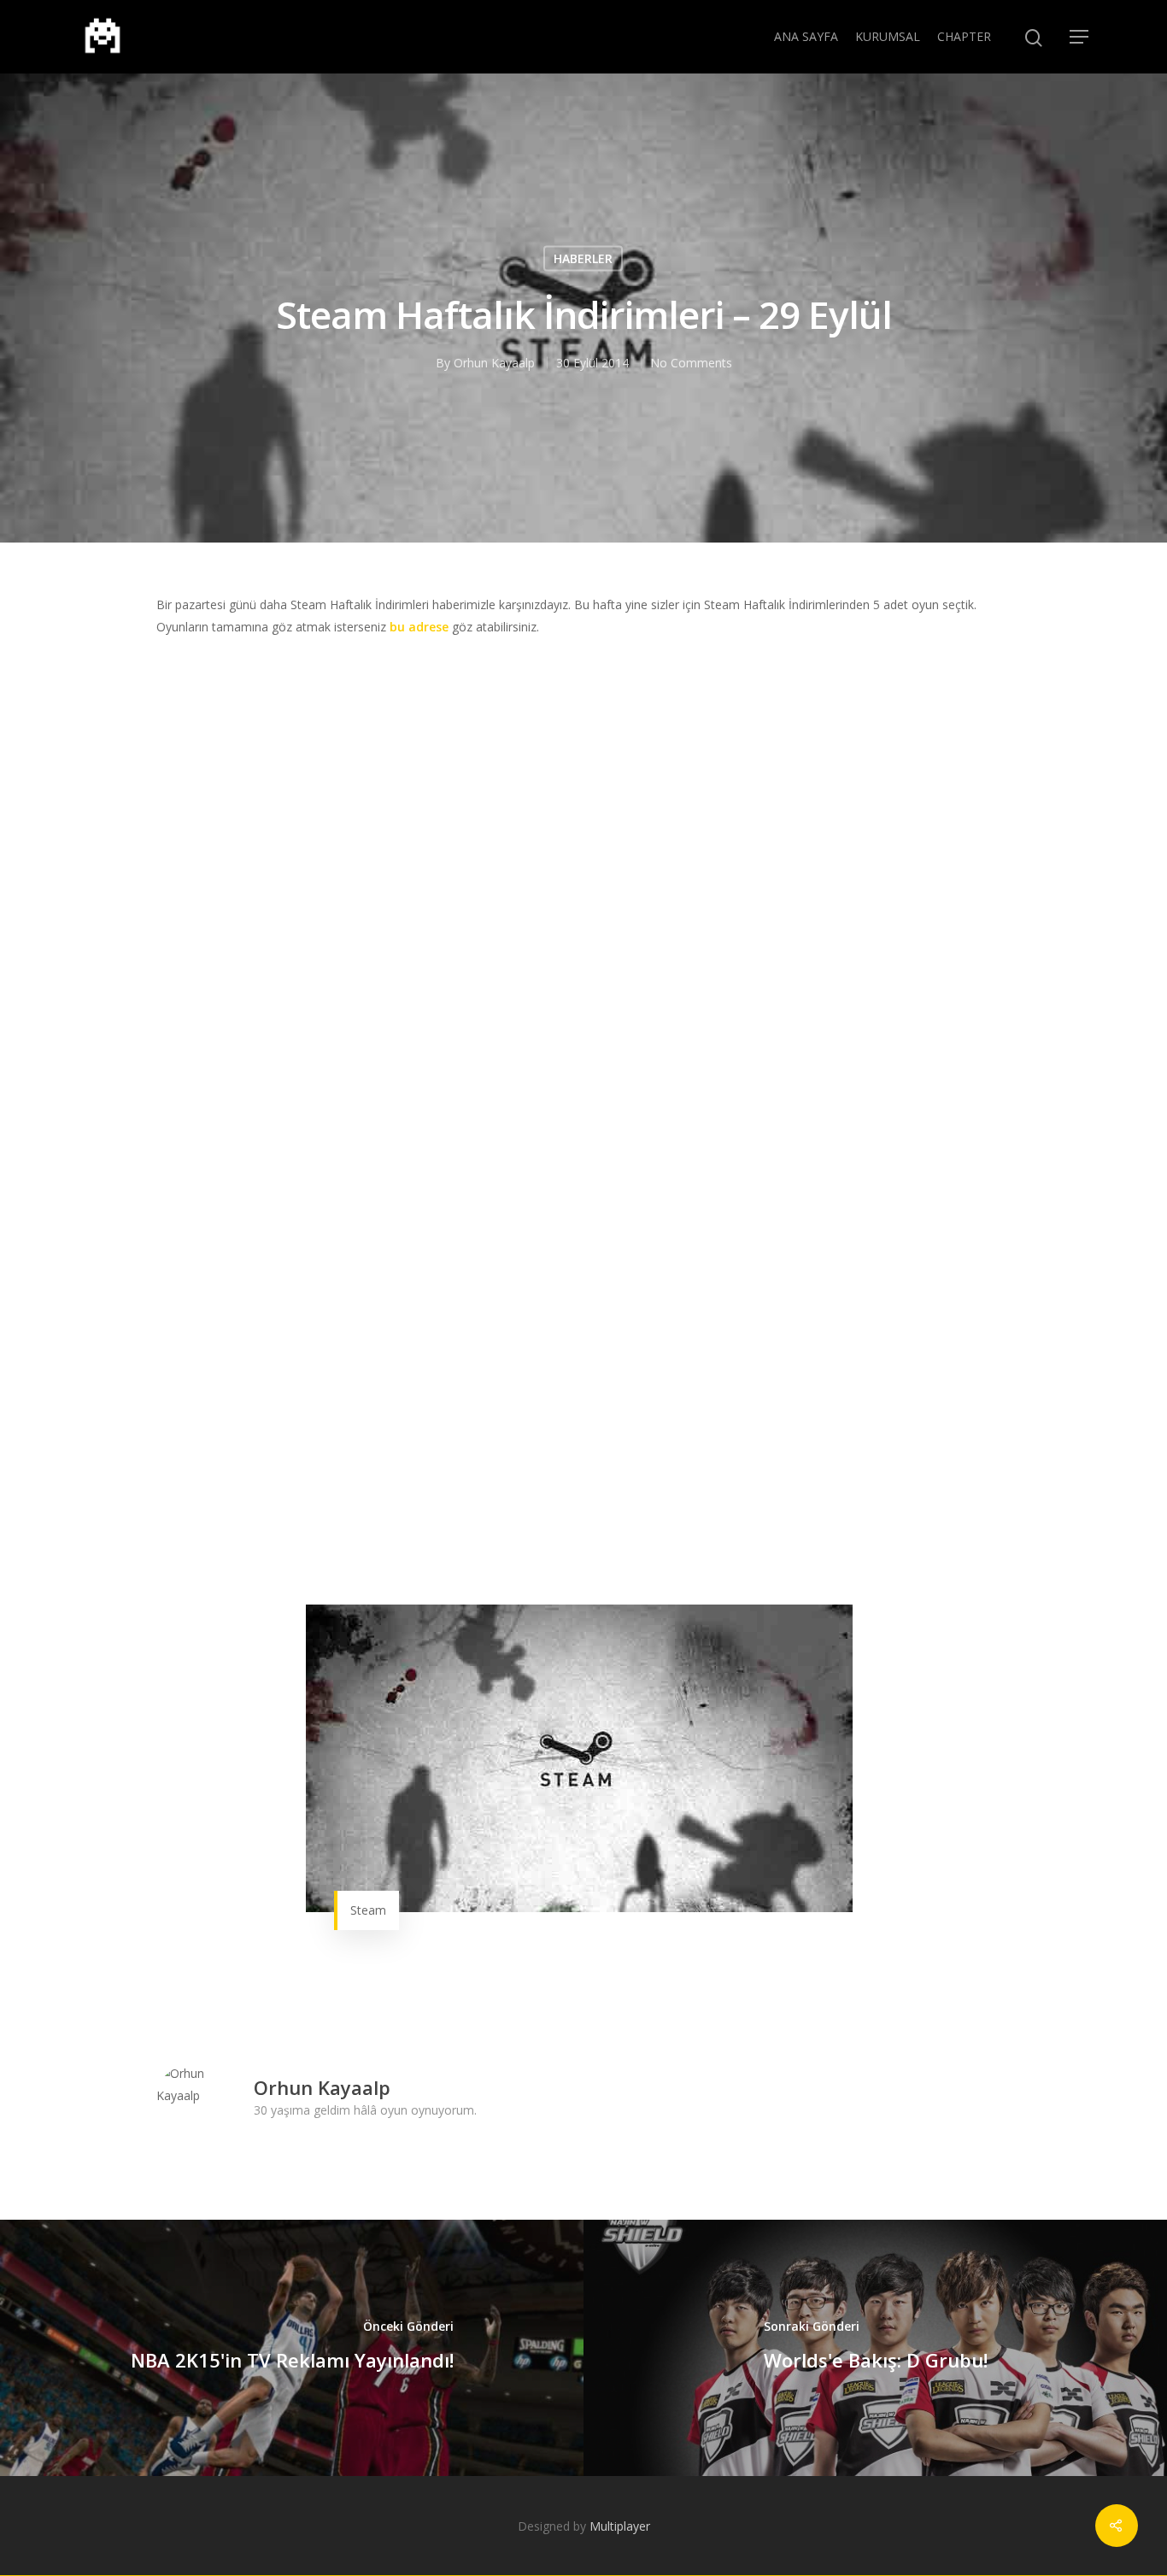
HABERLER (583, 258)
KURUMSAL (888, 36)
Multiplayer (620, 2526)
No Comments (691, 363)
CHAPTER (964, 36)
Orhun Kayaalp (494, 363)
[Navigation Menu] (1080, 37)
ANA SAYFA (806, 36)
